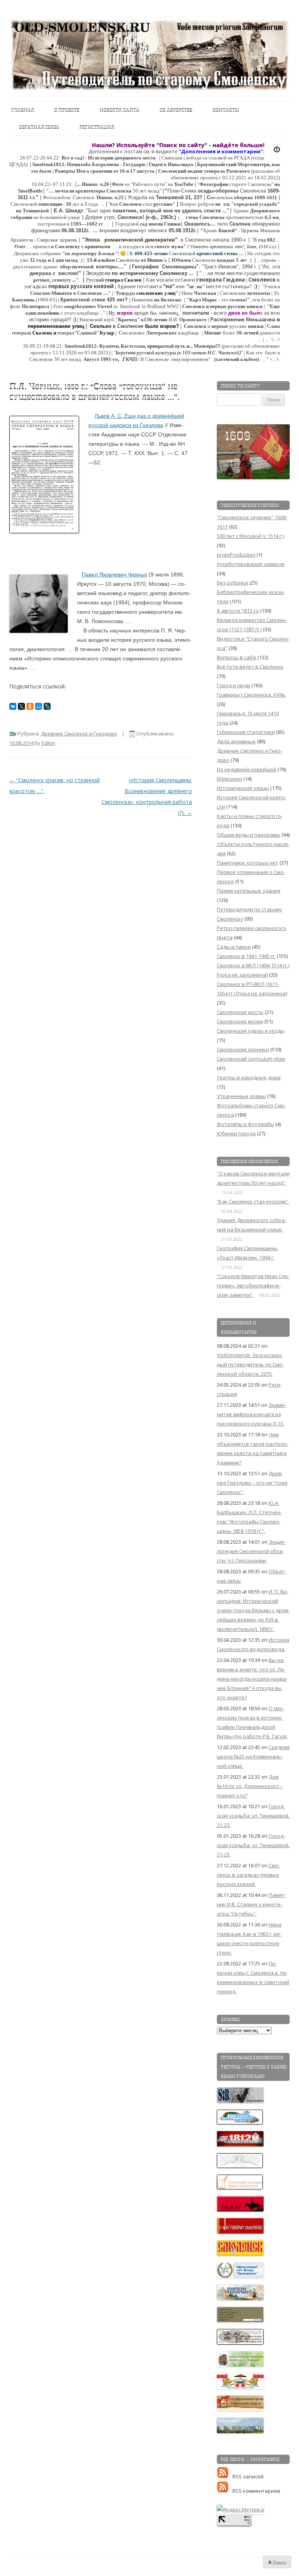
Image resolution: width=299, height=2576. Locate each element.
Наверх (279, 2562)
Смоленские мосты (240, 1012)
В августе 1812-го (238, 611)
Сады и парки (234, 947)
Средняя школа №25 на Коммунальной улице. (253, 1756)
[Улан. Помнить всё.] (241, 2210)
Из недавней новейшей (247, 769)
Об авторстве (176, 110)
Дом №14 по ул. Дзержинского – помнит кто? (250, 1786)
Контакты (226, 110)
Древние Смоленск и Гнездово (79, 734)
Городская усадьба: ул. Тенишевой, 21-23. (253, 1816)
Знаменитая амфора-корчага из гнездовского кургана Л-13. (252, 1414)
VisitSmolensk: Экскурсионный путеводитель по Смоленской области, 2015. (250, 1364)
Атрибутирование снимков (251, 564)
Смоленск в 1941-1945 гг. (246, 956)
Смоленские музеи (240, 1021)
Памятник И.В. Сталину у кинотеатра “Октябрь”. (251, 1904)
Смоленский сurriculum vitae (251, 1059)
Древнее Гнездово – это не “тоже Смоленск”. (252, 1483)
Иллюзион (230, 779)
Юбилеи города (236, 1133)
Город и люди (234, 685)
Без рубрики (232, 583)
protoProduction (236, 555)
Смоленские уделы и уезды (251, 1031)
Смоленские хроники (243, 1049)
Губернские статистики (246, 732)
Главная (23, 110)
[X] (21, 706)
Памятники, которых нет (248, 863)
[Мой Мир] (39, 706)
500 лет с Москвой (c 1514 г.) (250, 536)
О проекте (67, 110)
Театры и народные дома (249, 1077)
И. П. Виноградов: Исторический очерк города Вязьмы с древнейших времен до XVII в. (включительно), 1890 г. (253, 1610)
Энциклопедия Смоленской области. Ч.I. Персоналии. (251, 1551)
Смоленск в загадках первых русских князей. (248, 1875)
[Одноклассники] (30, 706)
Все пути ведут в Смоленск (250, 667)
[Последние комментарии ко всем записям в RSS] (225, 2491)
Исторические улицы (243, 788)
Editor (48, 743)
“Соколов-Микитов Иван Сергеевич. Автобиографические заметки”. (253, 1285)
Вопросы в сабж (237, 657)
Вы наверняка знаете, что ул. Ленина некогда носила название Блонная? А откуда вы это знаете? (252, 1679)
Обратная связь (39, 127)
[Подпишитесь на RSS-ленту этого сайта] (225, 2476)
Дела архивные (236, 741)
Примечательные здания (249, 891)
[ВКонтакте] (13, 706)
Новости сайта (120, 110)
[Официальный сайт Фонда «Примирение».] (241, 2276)
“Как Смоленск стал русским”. (253, 1201)
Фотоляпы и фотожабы (245, 1124)
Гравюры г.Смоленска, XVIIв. (252, 695)
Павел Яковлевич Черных (114, 574)
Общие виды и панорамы (249, 835)
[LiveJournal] (47, 706)
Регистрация (97, 127)
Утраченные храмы (241, 1096)
